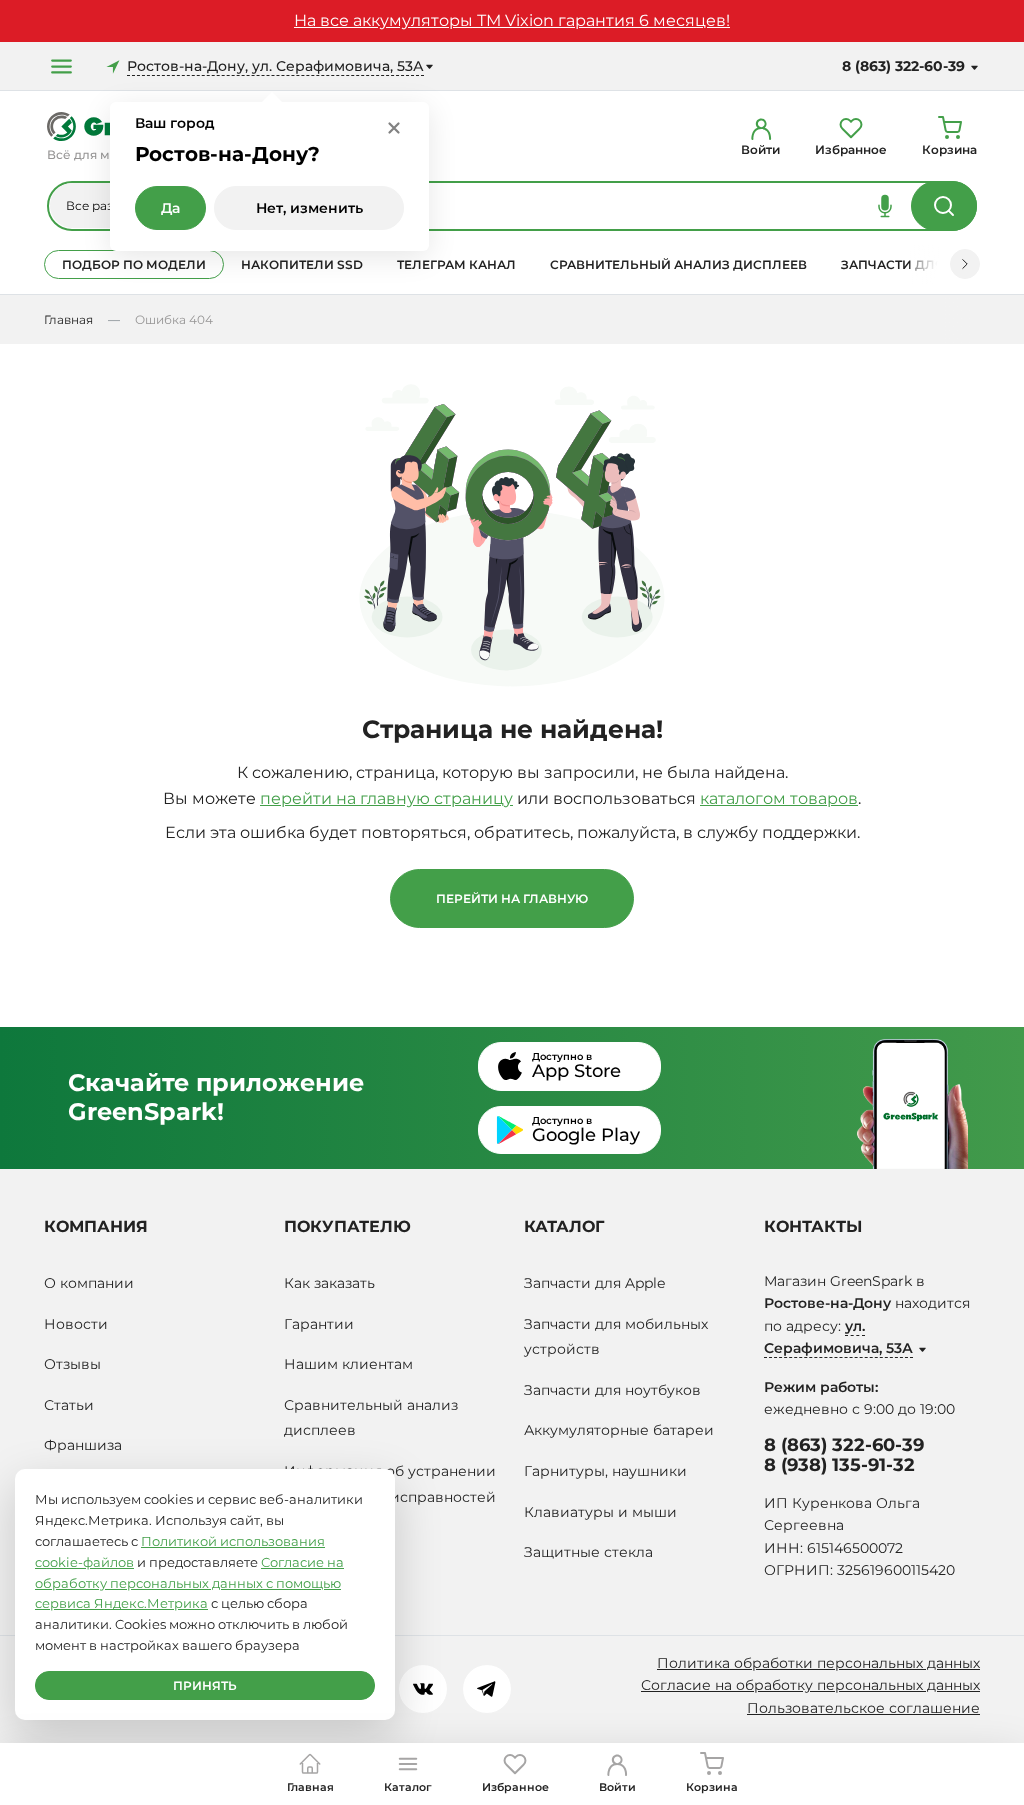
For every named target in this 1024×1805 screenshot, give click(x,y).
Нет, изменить (309, 208)
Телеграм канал (456, 264)
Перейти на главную (512, 898)
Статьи (69, 1405)
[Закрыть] (394, 127)
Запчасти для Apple (594, 1283)
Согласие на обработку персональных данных (810, 1685)
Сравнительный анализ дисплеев (678, 264)
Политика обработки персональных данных (818, 1663)
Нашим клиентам (348, 1364)
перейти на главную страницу (386, 798)
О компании (89, 1283)
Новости (76, 1324)
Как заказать (329, 1283)
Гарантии (319, 1324)
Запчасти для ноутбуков (612, 1390)
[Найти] (944, 206)
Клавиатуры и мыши (600, 1512)
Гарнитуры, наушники (605, 1471)
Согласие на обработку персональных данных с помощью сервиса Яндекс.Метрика (189, 1583)
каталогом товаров (779, 798)
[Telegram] (487, 1689)
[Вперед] (965, 264)
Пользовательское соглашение (863, 1708)
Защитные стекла (588, 1552)
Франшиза (83, 1445)
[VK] (423, 1689)
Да (170, 208)
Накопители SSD (302, 264)
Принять (205, 1685)
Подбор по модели (134, 264)
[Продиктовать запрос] (885, 206)
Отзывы (72, 1364)
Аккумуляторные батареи (619, 1430)
